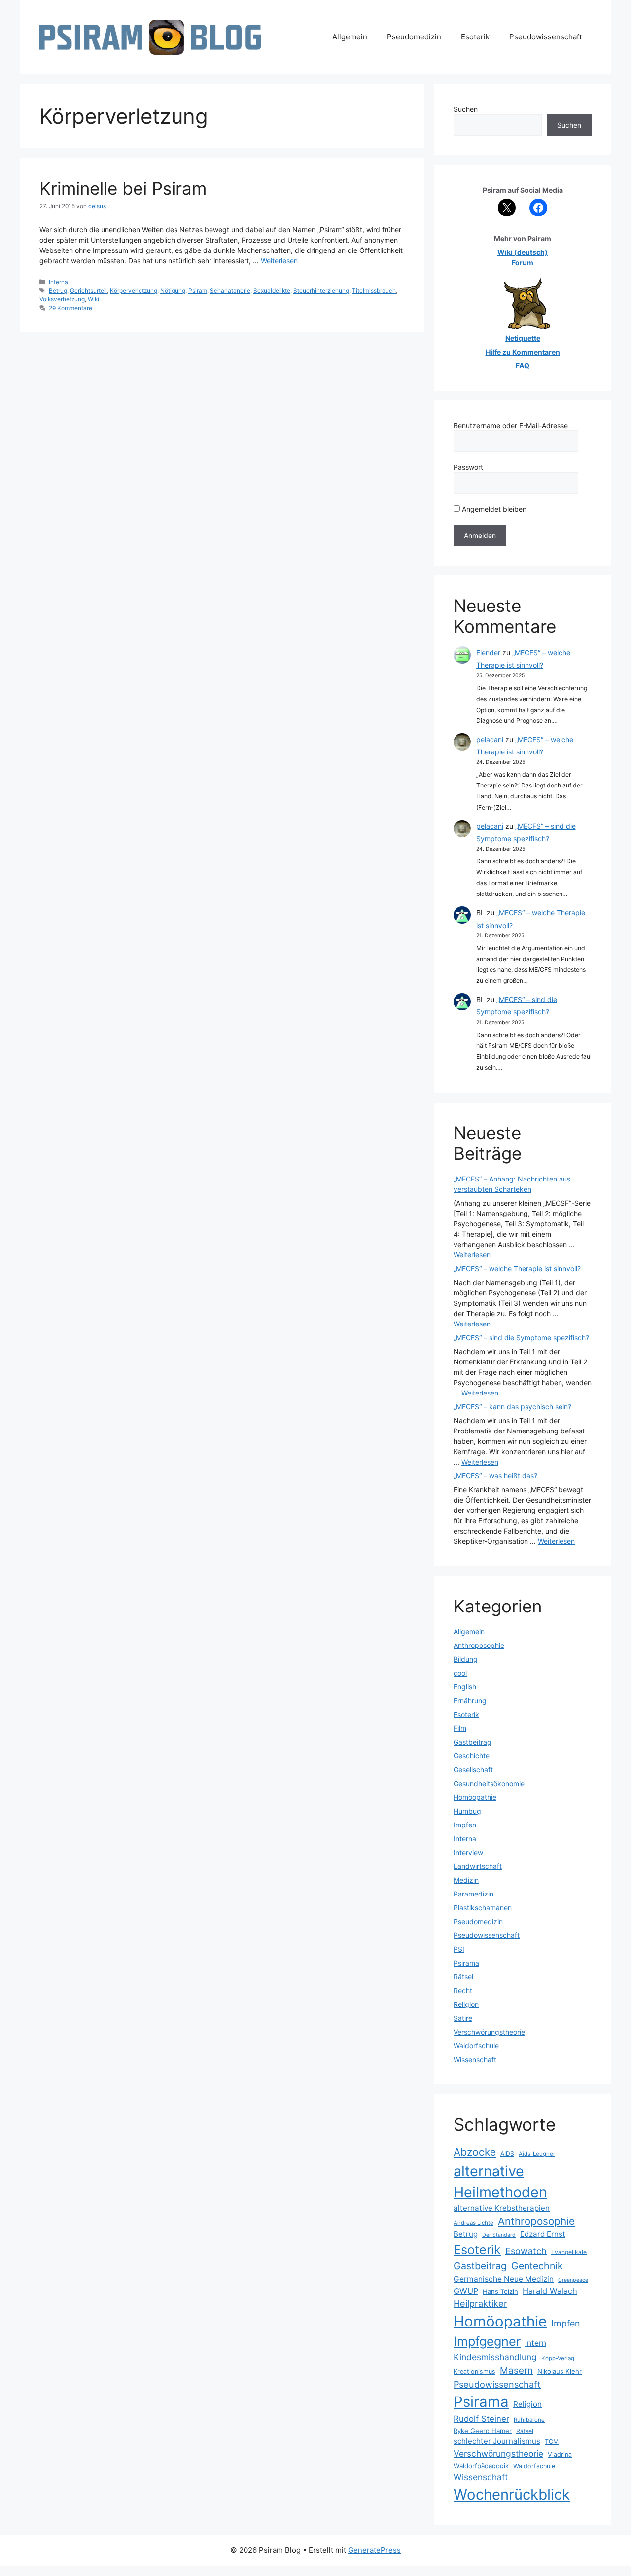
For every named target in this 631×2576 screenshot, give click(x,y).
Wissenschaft (475, 2059)
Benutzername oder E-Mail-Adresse (511, 425)
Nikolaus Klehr (560, 2371)
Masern (516, 2371)
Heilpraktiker (480, 2303)
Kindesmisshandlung (495, 2357)
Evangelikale (569, 2252)
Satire (463, 2018)
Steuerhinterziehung (321, 291)
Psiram (198, 291)
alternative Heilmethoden (500, 2182)
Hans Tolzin (500, 2291)
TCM (552, 2442)
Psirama (466, 1963)
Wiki (93, 299)
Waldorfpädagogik (481, 2466)
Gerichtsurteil (88, 291)
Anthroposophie (479, 1645)
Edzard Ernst (543, 2234)
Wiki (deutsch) (523, 252)
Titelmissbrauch (374, 291)
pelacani (490, 739)
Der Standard (499, 2235)
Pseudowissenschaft (545, 37)
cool (460, 1673)
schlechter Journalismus (497, 2441)
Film (460, 1728)
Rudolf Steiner (481, 2419)
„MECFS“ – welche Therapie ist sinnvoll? (517, 1269)
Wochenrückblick (512, 2494)
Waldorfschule (476, 2046)
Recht (463, 1990)
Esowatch (526, 2251)
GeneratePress (374, 2550)
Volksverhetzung (62, 299)
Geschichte (472, 1756)
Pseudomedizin (414, 37)
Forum (523, 263)
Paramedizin (473, 1894)
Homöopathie (475, 1797)
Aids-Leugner (537, 2154)
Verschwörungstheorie (489, 2032)
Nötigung (173, 291)
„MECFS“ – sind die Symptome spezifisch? (521, 1338)
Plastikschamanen (483, 1908)
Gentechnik (537, 2266)
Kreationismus (474, 2372)
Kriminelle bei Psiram (123, 188)
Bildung (466, 1659)
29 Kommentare (70, 308)
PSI (459, 1949)
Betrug (58, 291)
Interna (58, 282)
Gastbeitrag (473, 1742)
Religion (466, 2004)
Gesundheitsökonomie (489, 1783)
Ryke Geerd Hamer (483, 2431)
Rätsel (463, 1977)
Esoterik (475, 37)
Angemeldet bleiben (493, 509)
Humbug (467, 1811)
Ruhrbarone (529, 2420)
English (465, 1687)
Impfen (465, 1825)
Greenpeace (573, 2280)
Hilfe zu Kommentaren (523, 352)
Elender (488, 653)
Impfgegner (487, 2341)
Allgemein (350, 37)
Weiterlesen (279, 261)
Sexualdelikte (272, 291)
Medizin (466, 1880)
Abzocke (475, 2152)
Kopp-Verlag (558, 2358)
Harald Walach (550, 2291)
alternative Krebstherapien (502, 2208)
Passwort (468, 467)
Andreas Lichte (473, 2223)
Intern (536, 2343)
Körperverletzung (134, 291)
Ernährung (470, 1700)
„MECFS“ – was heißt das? (495, 1476)
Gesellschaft (473, 1770)
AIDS (507, 2154)
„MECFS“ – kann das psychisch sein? (512, 1407)
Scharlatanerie (230, 291)
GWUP (466, 2291)
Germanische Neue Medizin (504, 2279)
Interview (468, 1852)
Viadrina (560, 2454)
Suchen (466, 109)
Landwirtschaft (478, 1866)
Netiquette (523, 338)
